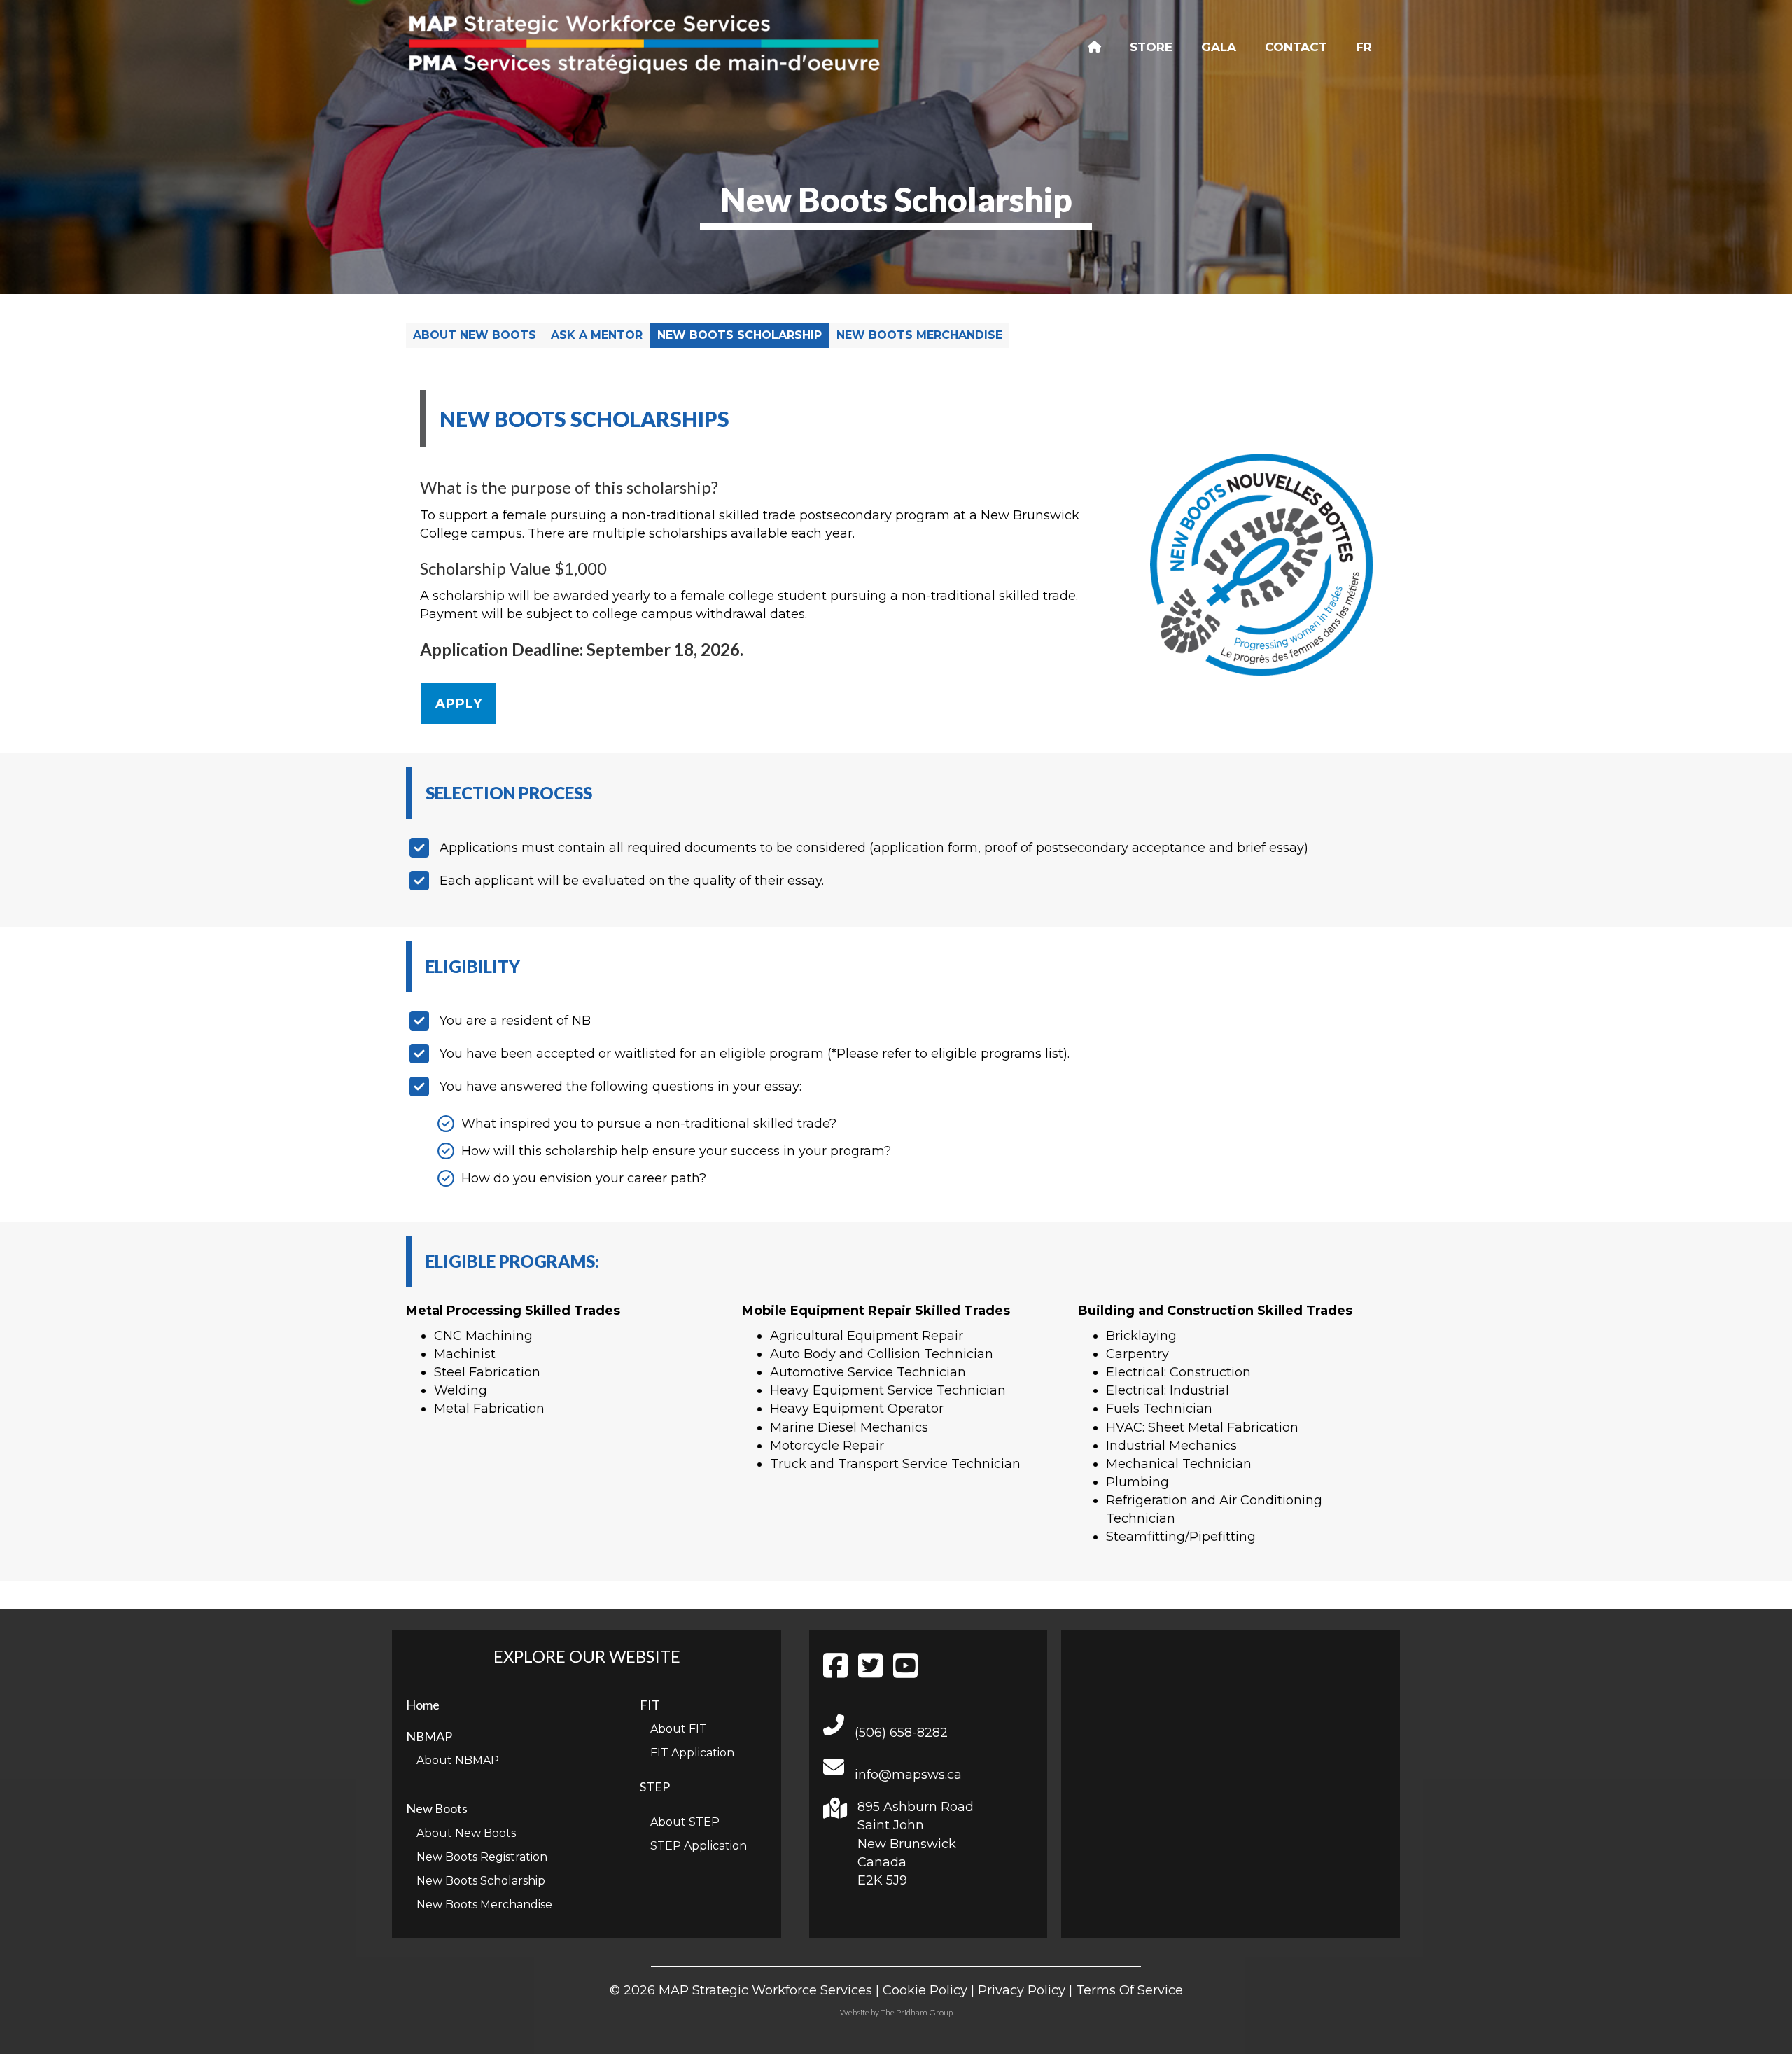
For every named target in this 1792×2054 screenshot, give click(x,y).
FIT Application (692, 1753)
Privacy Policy (1022, 1990)
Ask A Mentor (597, 335)
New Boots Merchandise (919, 335)
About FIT (679, 1729)
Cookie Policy (925, 1990)
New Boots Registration (482, 1857)
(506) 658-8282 (901, 1733)
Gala (1219, 47)
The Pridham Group (917, 2012)
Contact (1296, 47)
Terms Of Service (1129, 1990)
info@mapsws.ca (908, 1775)
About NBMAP (458, 1760)
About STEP (685, 1822)
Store (1151, 47)
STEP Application (699, 1846)
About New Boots (475, 335)
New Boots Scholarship (740, 335)
